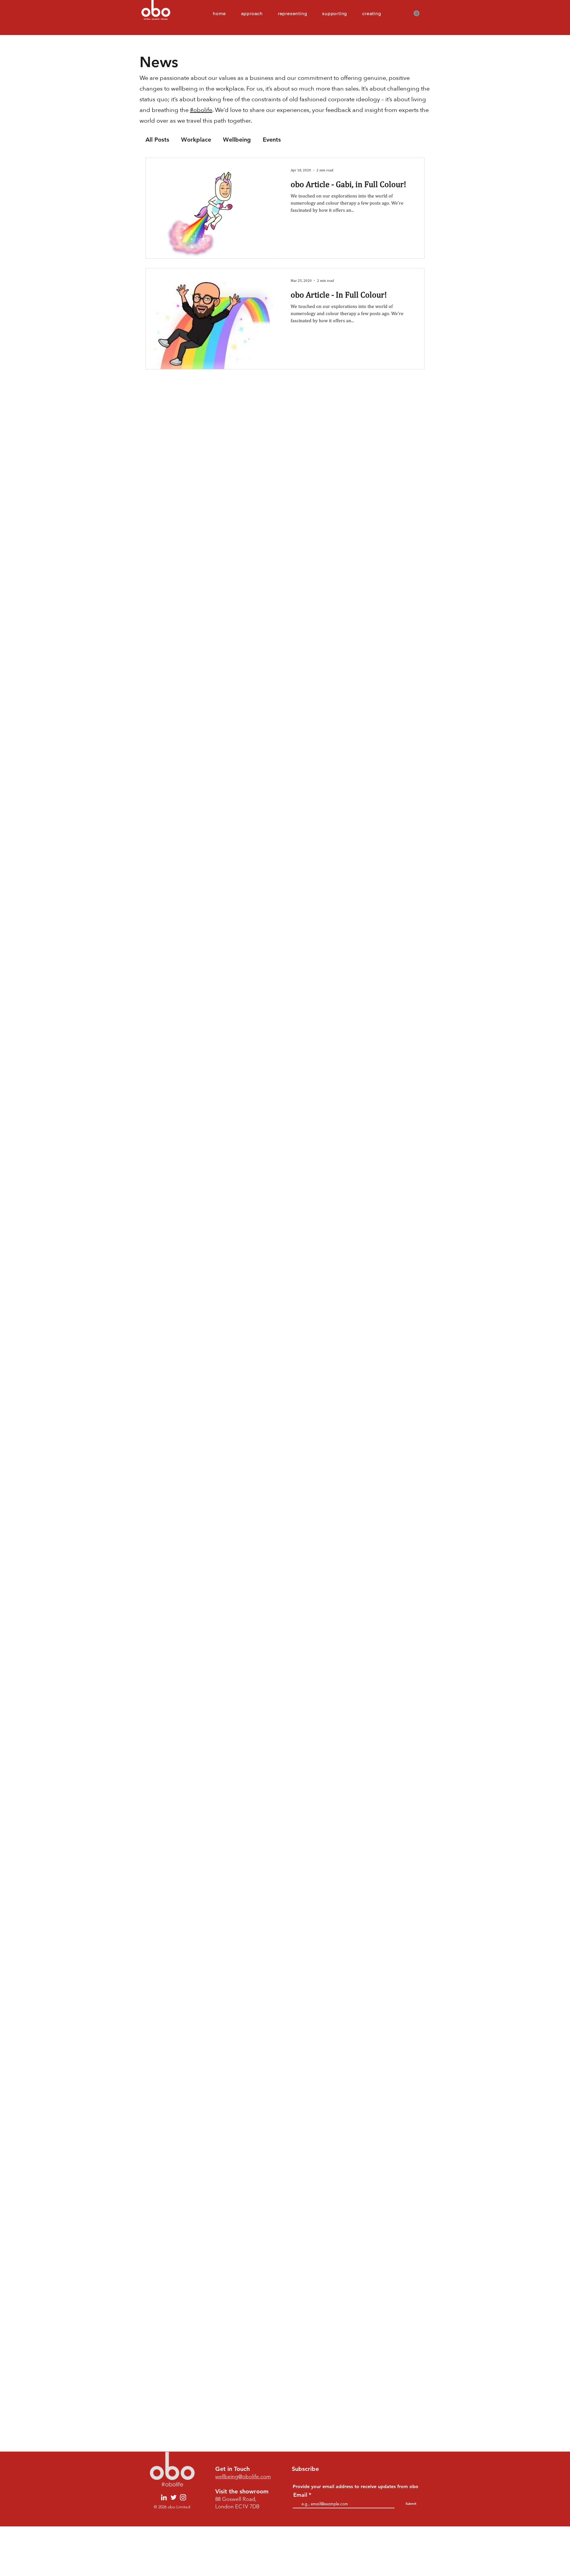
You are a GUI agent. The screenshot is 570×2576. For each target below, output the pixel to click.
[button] (417, 13)
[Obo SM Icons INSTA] (183, 2497)
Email (300, 2495)
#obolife (201, 110)
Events (272, 140)
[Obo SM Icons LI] (164, 2497)
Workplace (196, 140)
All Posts (157, 140)
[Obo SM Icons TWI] (174, 2497)
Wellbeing (237, 140)
